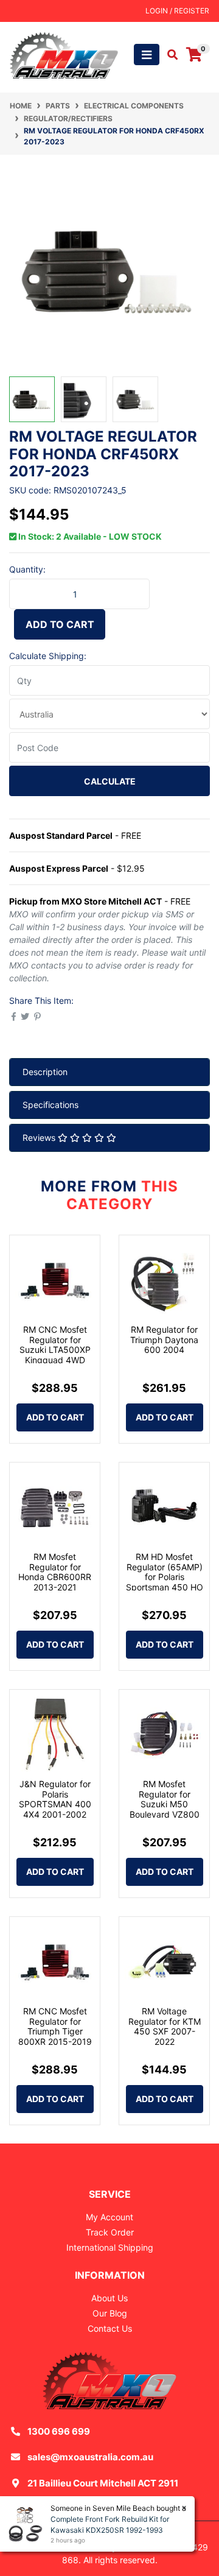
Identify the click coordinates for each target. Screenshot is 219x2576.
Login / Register (177, 11)
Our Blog (110, 2313)
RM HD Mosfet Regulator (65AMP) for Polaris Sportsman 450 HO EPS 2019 (165, 1577)
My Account (109, 2217)
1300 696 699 (59, 2431)
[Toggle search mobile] (169, 55)
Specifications (50, 1105)
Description (45, 1072)
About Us (109, 2298)
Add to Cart (60, 624)
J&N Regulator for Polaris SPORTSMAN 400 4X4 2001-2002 (55, 1799)
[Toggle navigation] (147, 55)
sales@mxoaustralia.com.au (90, 2457)
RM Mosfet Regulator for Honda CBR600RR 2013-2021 (55, 1572)
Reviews (40, 1138)
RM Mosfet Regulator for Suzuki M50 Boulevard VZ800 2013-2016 (165, 1804)
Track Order (110, 2232)
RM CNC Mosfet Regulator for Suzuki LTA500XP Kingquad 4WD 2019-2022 (55, 1350)
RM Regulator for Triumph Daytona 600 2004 (164, 1340)
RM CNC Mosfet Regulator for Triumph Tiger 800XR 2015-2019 (55, 2026)
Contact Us (110, 2328)
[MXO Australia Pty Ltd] (64, 54)
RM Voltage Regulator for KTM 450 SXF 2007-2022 (165, 2026)
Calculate (110, 781)
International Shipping (110, 2247)
